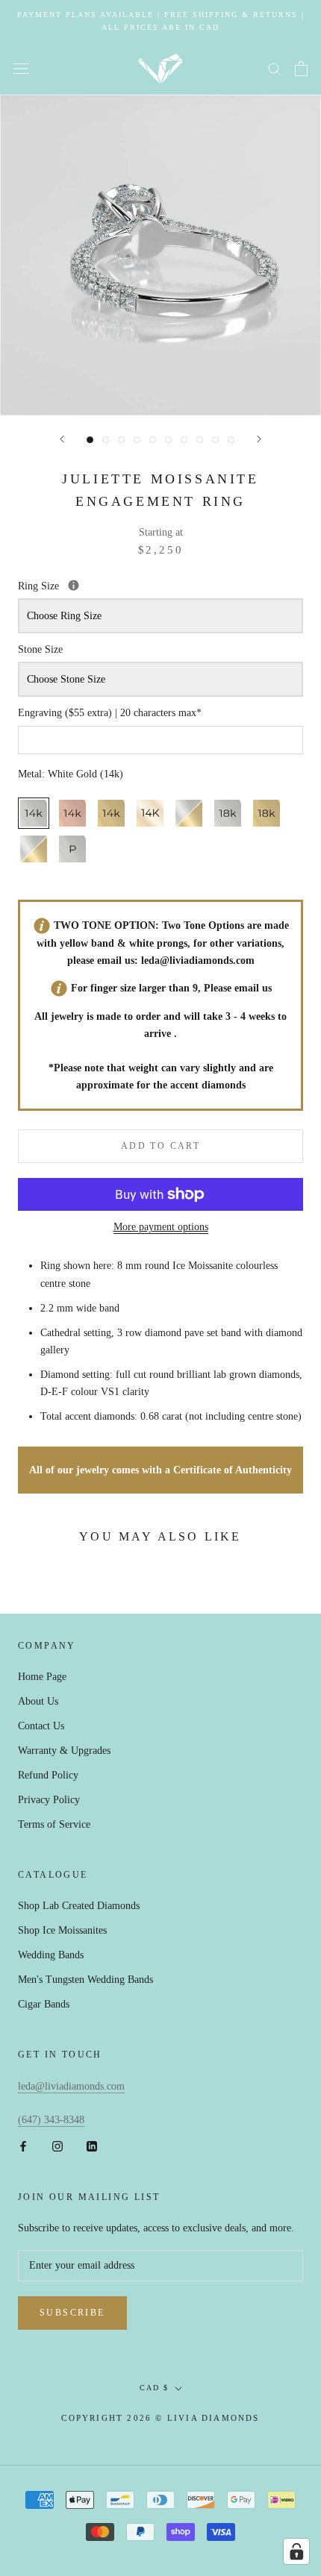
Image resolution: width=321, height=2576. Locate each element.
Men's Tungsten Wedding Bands (85, 1980)
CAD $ (154, 2388)
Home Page (42, 1677)
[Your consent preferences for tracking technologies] (296, 2551)
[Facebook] (23, 2145)
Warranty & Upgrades (64, 1751)
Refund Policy (48, 1775)
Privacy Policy (49, 1800)
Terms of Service (54, 1824)
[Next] (259, 439)
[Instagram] (57, 2145)
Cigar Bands (44, 2004)
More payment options (161, 1227)
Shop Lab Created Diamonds (79, 1906)
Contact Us (41, 1726)
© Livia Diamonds (207, 2418)
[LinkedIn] (92, 2145)
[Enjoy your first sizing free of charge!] (74, 585)
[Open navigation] (21, 69)
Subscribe (72, 2313)
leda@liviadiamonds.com (198, 960)
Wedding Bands (51, 1955)
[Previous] (62, 439)
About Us (38, 1701)
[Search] (275, 68)
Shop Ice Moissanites (62, 1930)
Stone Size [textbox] (40, 649)
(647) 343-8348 (51, 2120)
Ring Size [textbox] (109, 585)
